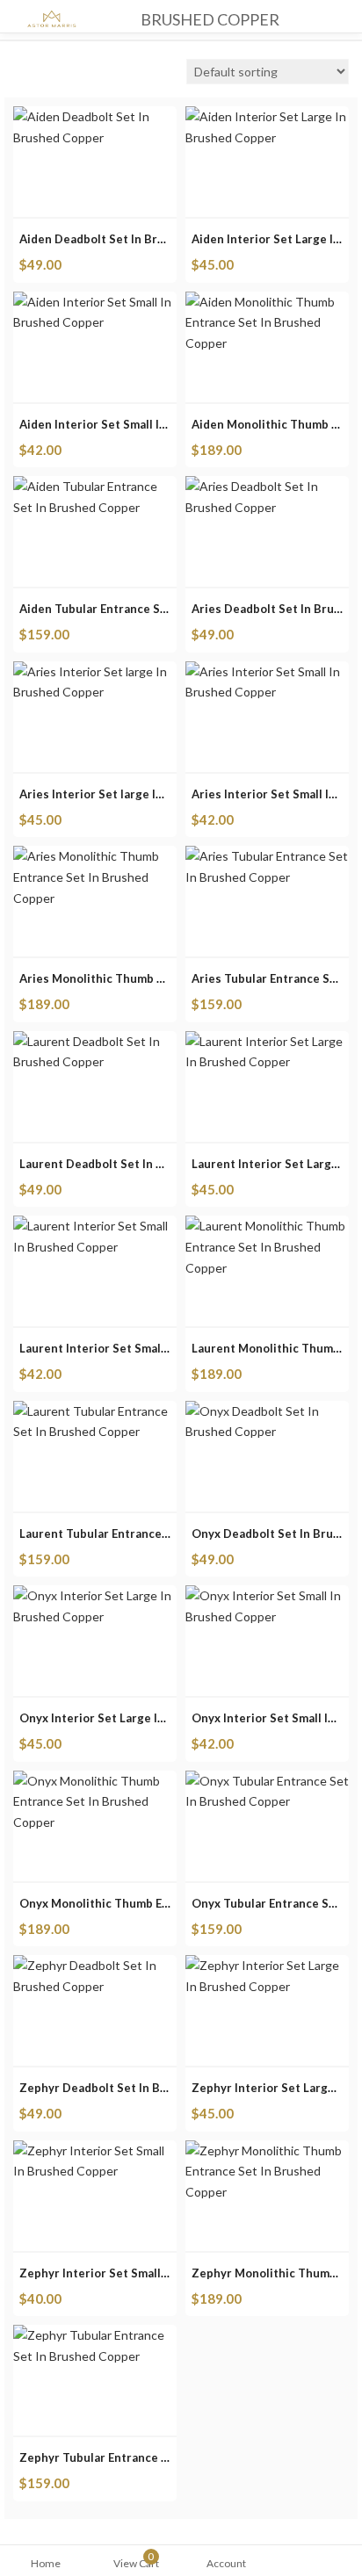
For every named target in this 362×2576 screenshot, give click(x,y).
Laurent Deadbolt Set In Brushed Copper (133, 1164)
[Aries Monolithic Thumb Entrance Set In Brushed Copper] (95, 856)
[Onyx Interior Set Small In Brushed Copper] (267, 1595)
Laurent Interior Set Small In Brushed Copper (145, 1348)
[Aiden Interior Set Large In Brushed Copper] (267, 116)
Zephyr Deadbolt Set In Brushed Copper (131, 2088)
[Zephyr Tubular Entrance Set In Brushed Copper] (95, 2335)
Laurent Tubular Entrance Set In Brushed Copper (155, 1533)
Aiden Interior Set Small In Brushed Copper (140, 424)
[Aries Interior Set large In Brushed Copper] (95, 671)
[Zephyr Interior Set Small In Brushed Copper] (95, 2150)
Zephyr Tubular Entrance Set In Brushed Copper (153, 2457)
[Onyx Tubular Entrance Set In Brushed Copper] (267, 1781)
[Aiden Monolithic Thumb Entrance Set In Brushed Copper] (267, 302)
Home (46, 2563)
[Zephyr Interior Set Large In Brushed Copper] (267, 1965)
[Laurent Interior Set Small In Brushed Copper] (95, 1226)
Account (226, 2563)
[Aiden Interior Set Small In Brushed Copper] (95, 302)
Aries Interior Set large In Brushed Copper (138, 794)
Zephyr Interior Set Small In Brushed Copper (144, 2273)
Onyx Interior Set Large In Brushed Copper (139, 1718)
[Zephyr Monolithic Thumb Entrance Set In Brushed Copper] (267, 2150)
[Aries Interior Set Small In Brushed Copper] (267, 671)
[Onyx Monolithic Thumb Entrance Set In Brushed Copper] (95, 1781)
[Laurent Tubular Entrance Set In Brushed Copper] (95, 1411)
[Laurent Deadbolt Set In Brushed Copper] (95, 1041)
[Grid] (18, 74)
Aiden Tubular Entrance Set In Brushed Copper (149, 609)
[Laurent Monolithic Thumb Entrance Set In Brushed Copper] (267, 1226)
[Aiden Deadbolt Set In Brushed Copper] (95, 116)
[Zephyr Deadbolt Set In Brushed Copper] (95, 1965)
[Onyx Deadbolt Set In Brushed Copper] (267, 1411)
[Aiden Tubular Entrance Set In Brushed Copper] (95, 486)
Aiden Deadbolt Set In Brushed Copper (127, 239)
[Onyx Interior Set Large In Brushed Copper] (95, 1595)
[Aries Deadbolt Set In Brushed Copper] (267, 486)
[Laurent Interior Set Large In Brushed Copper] (267, 1041)
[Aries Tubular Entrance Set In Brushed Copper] (267, 856)
